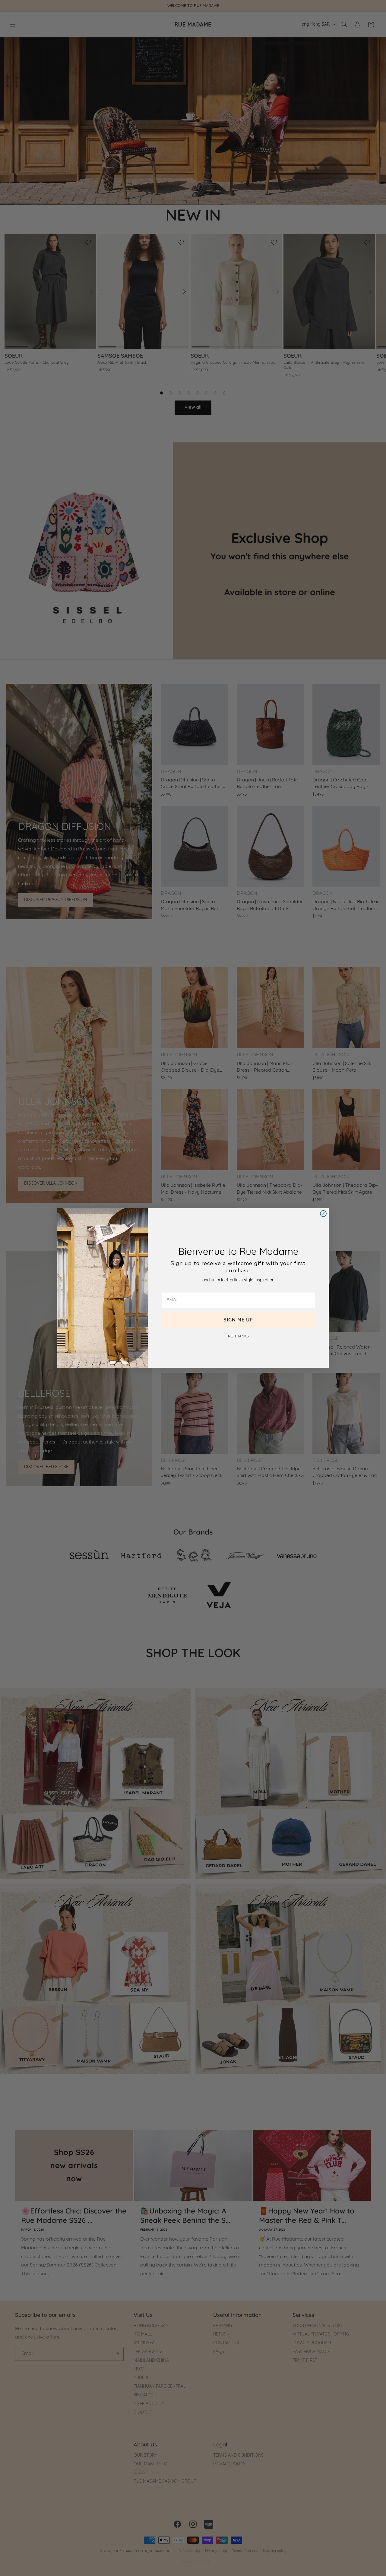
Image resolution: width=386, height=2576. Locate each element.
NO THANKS (238, 1337)
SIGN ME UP (238, 1320)
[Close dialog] (323, 1214)
